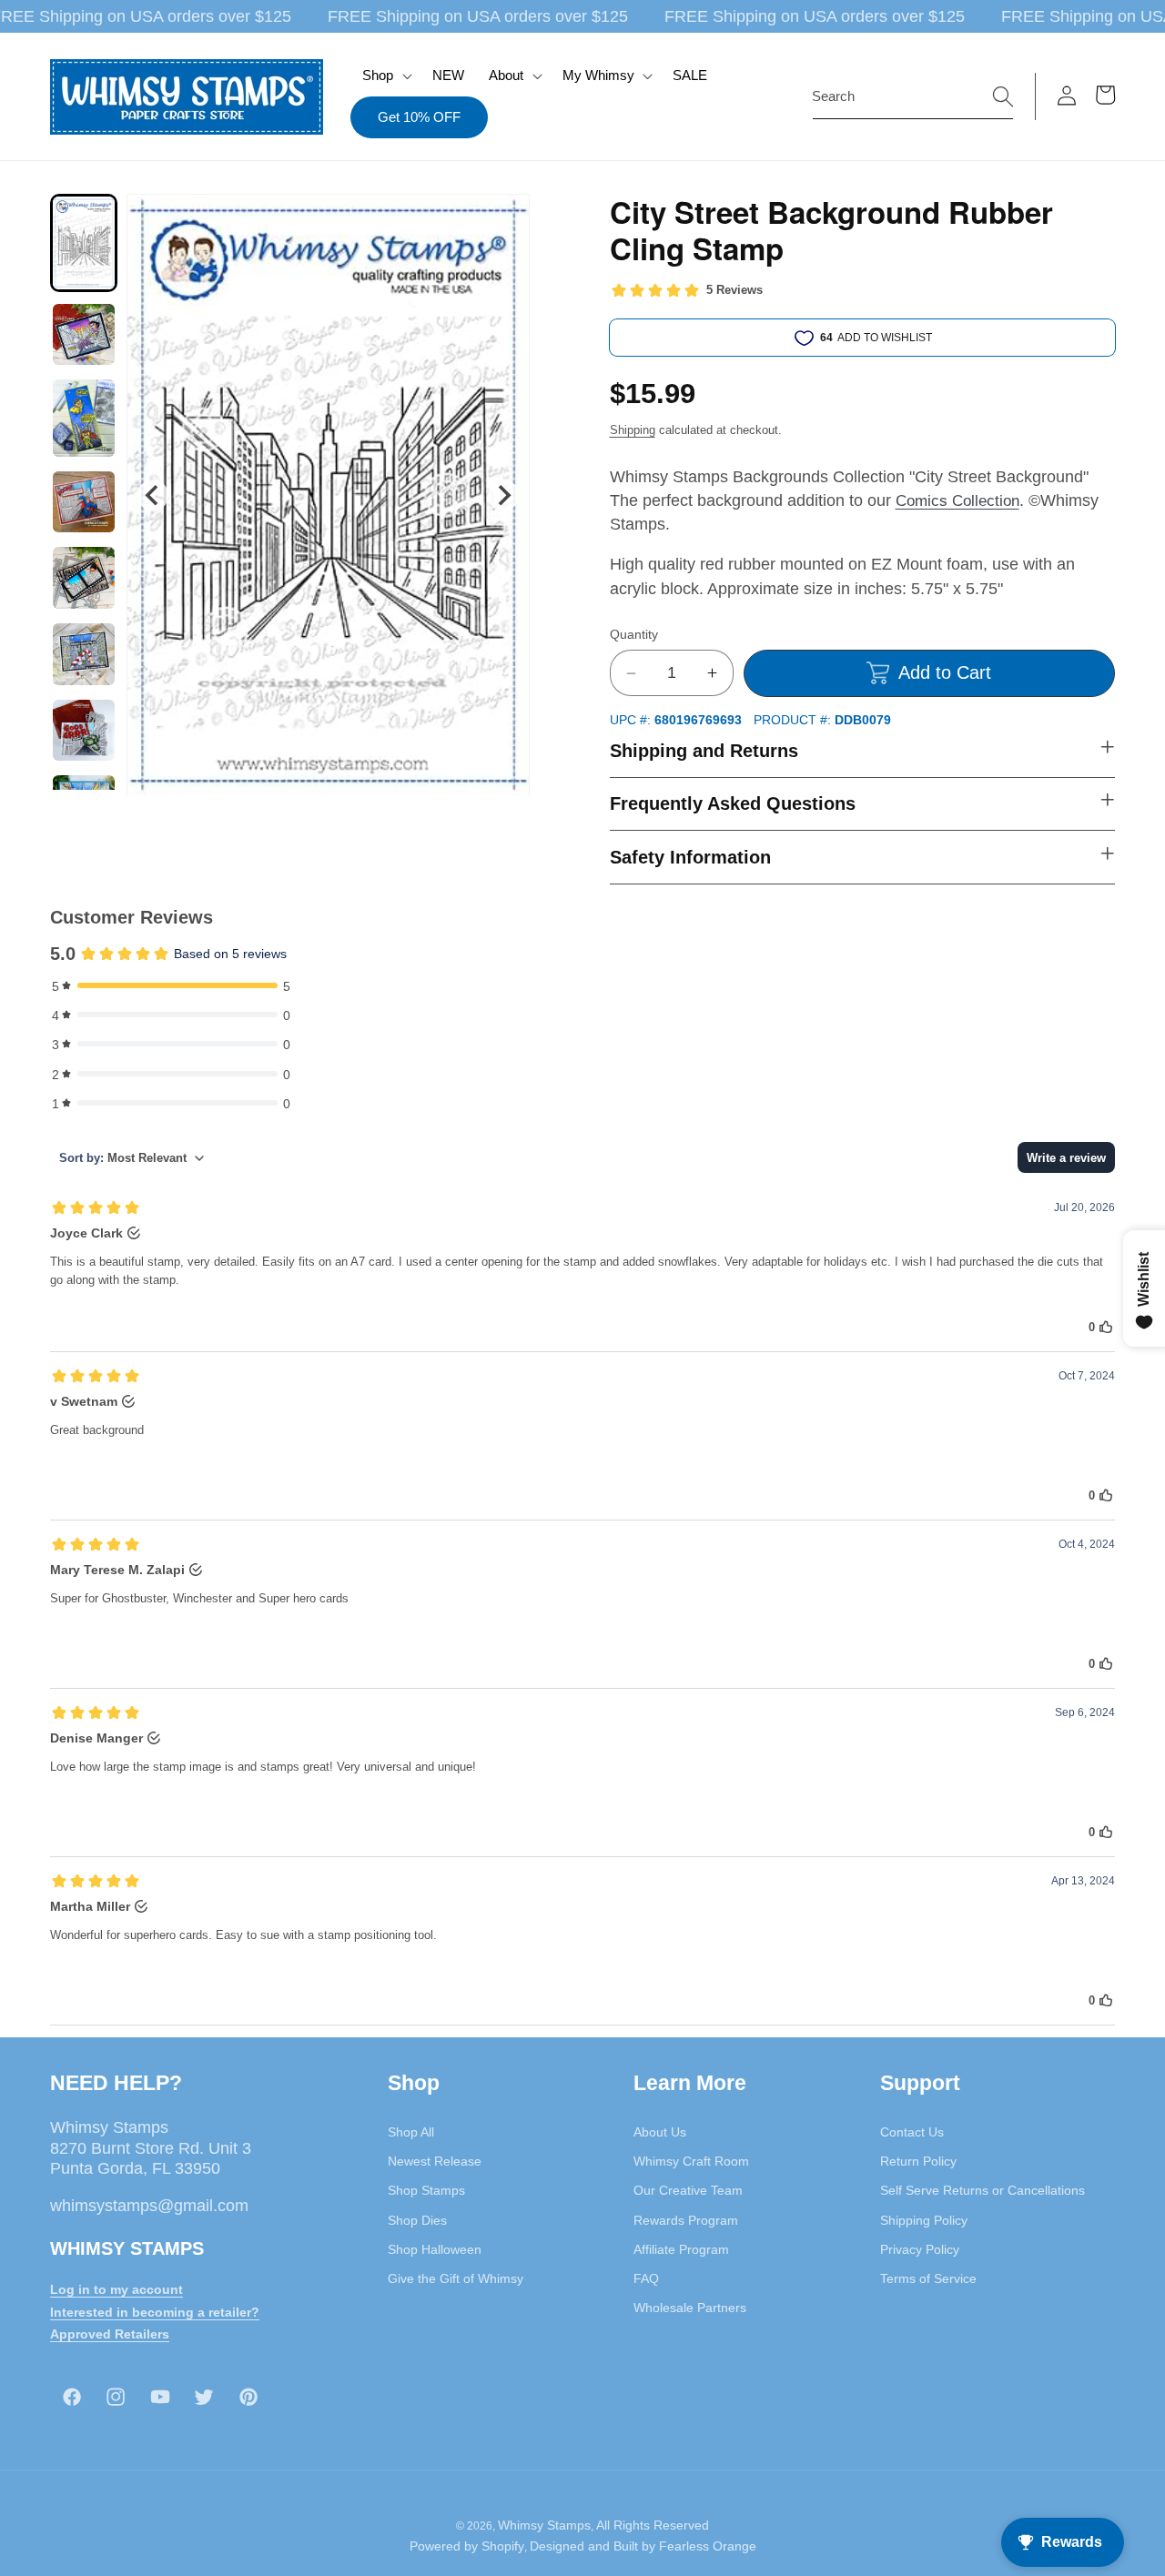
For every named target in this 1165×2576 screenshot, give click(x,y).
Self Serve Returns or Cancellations (983, 2190)
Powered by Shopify (467, 2547)
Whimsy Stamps (544, 2525)
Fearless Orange (708, 2547)
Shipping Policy (924, 2219)
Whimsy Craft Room (691, 2160)
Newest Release (435, 2160)
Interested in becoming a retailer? (155, 2311)
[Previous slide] (152, 495)
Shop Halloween (435, 2248)
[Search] (1003, 96)
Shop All (411, 2131)
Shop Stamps (426, 2190)
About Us (660, 2131)
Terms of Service (928, 2278)
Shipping (633, 430)
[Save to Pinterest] (504, 219)
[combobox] (913, 96)
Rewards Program (686, 2219)
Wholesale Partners (690, 2308)
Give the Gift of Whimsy (456, 2278)
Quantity (634, 634)
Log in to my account (116, 2288)
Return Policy (918, 2160)
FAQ (646, 2278)
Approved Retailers (110, 2334)
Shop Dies (417, 2219)
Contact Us (912, 2131)
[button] (385, 76)
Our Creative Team (688, 2190)
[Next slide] (503, 495)
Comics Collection (957, 500)
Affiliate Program (681, 2248)
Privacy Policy (920, 2248)
